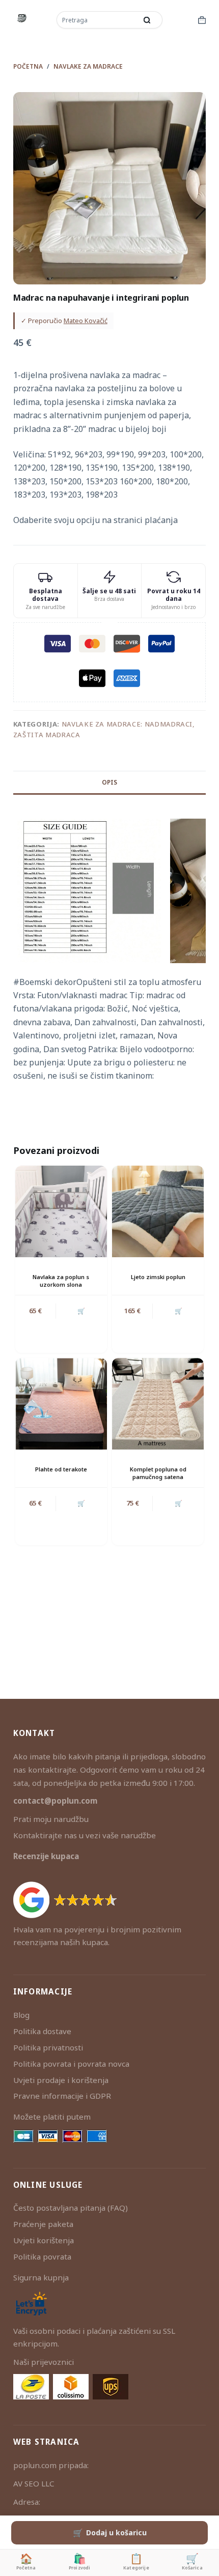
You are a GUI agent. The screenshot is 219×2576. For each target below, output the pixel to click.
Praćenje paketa (43, 2224)
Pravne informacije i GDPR (62, 2096)
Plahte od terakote (61, 1469)
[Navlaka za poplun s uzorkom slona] (61, 1211)
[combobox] (98, 20)
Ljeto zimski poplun (158, 1277)
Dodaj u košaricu (116, 2532)
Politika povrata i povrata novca (71, 2064)
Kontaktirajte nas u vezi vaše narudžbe (85, 1835)
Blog (21, 2015)
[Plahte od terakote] (61, 1404)
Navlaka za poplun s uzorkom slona (61, 1281)
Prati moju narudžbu (51, 1819)
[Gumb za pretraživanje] (147, 20)
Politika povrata (42, 2256)
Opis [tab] (109, 782)
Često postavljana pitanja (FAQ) (71, 2208)
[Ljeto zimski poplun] (158, 1211)
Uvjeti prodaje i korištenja (61, 2080)
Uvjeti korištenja (44, 2240)
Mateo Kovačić (86, 321)
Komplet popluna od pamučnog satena (158, 1473)
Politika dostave (42, 2031)
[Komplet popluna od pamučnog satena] (158, 1404)
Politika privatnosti (48, 2047)
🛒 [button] (81, 1311)
